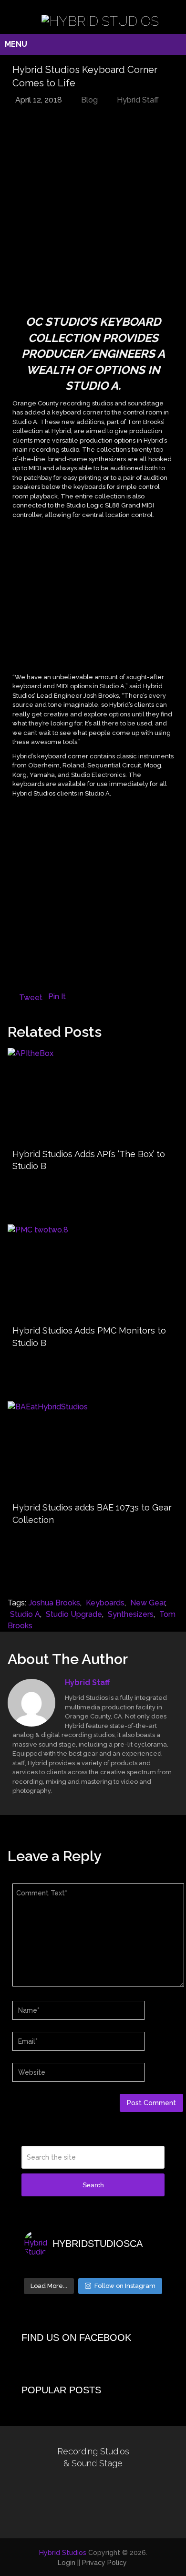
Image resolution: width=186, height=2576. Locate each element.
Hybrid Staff (138, 100)
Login (67, 2563)
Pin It (57, 997)
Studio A (25, 1614)
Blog (89, 100)
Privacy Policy (104, 2563)
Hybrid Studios (63, 2553)
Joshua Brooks (54, 1603)
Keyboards (105, 1603)
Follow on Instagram (125, 2286)
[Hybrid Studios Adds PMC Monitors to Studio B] (93, 1272)
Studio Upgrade (74, 1614)
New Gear (148, 1603)
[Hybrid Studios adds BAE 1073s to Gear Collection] (93, 1449)
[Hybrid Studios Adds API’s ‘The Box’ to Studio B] (93, 1096)
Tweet (31, 998)
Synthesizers (131, 1614)
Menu (16, 44)
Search (93, 2185)
